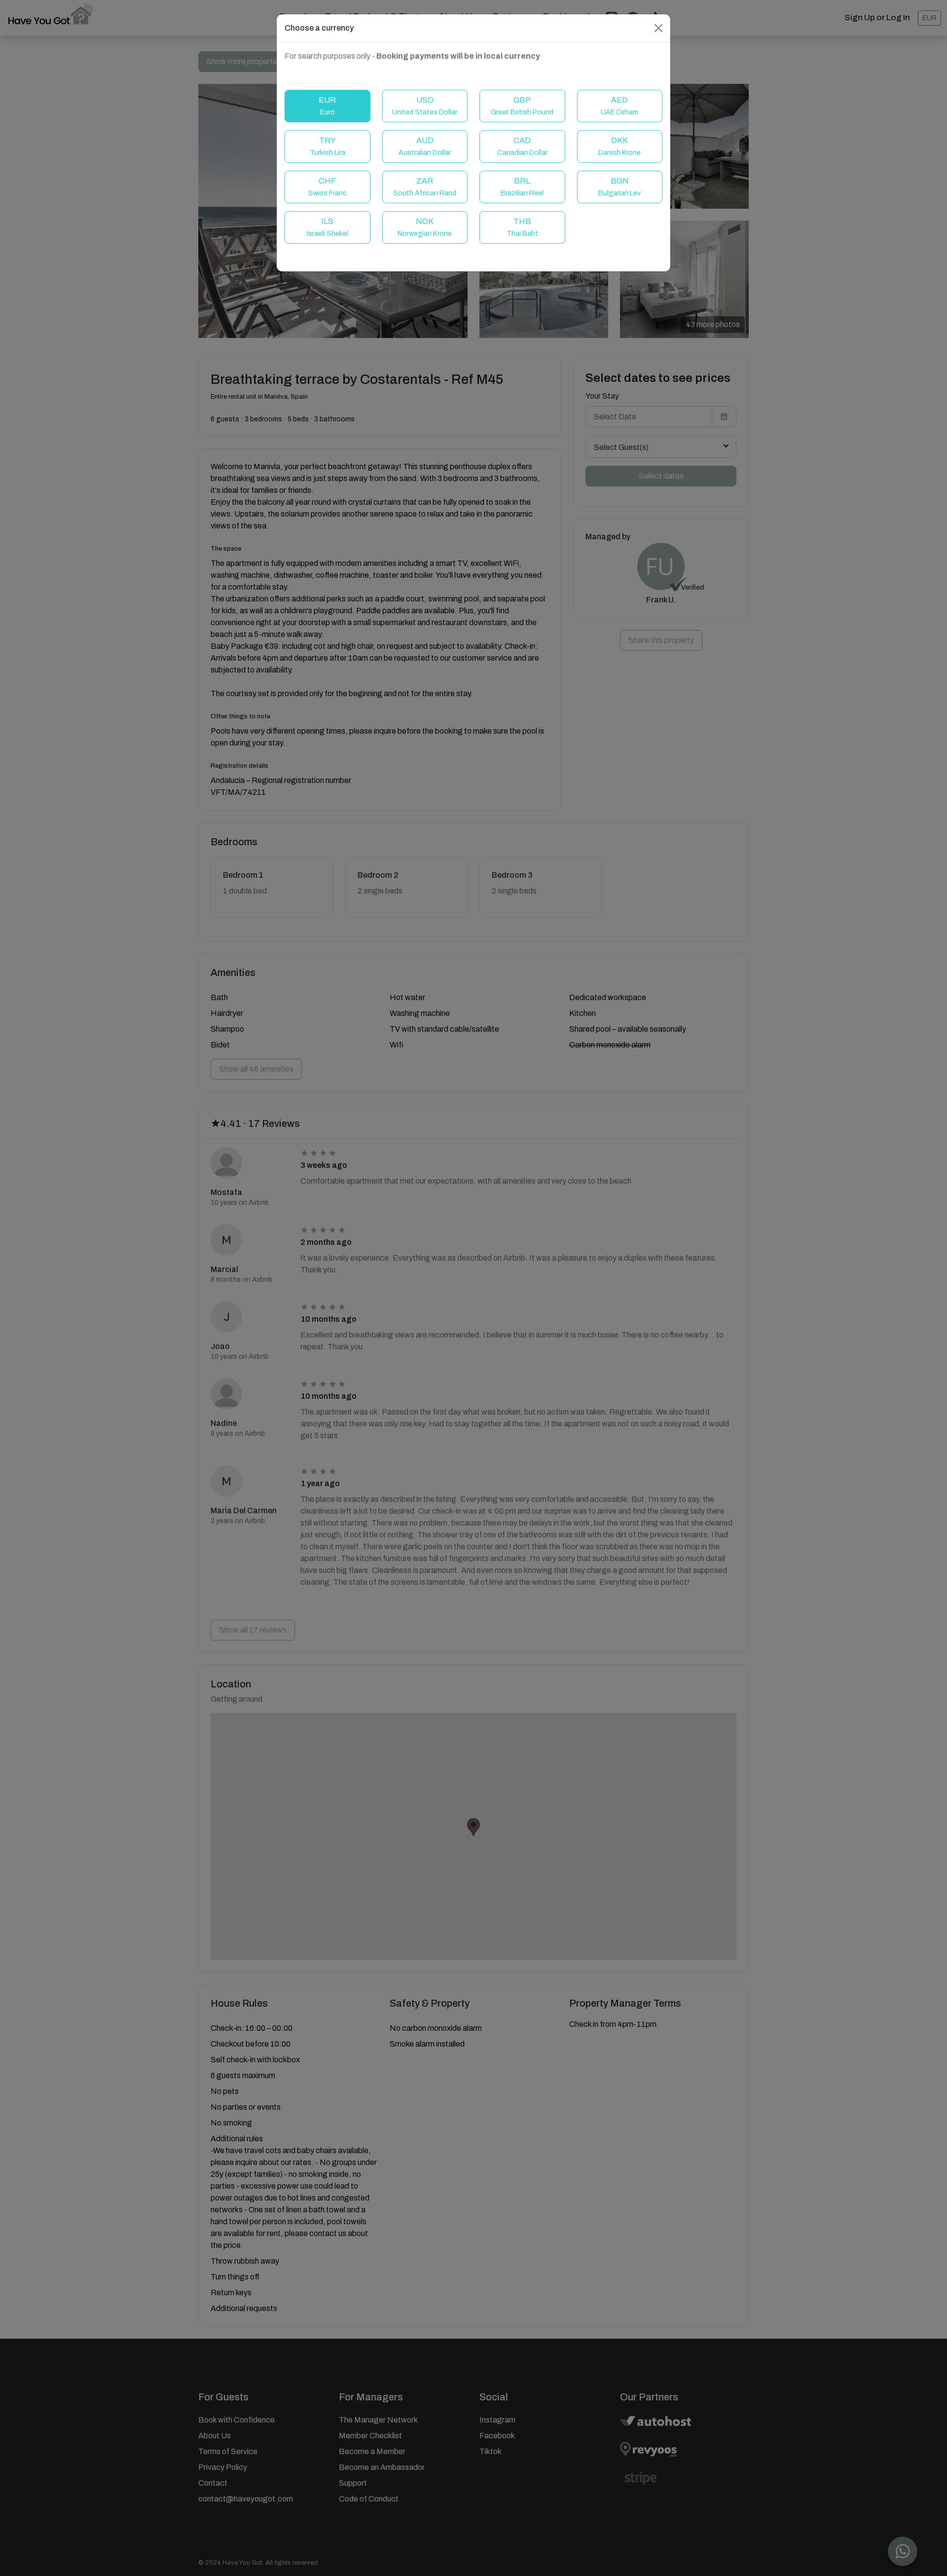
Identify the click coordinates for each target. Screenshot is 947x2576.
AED (619, 106)
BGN (619, 187)
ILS (328, 227)
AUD (425, 146)
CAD (522, 146)
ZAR (425, 187)
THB (522, 227)
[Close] (658, 28)
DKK (619, 146)
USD (425, 106)
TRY (328, 146)
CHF (328, 187)
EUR (327, 106)
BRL (522, 187)
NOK (425, 227)
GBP (522, 106)
